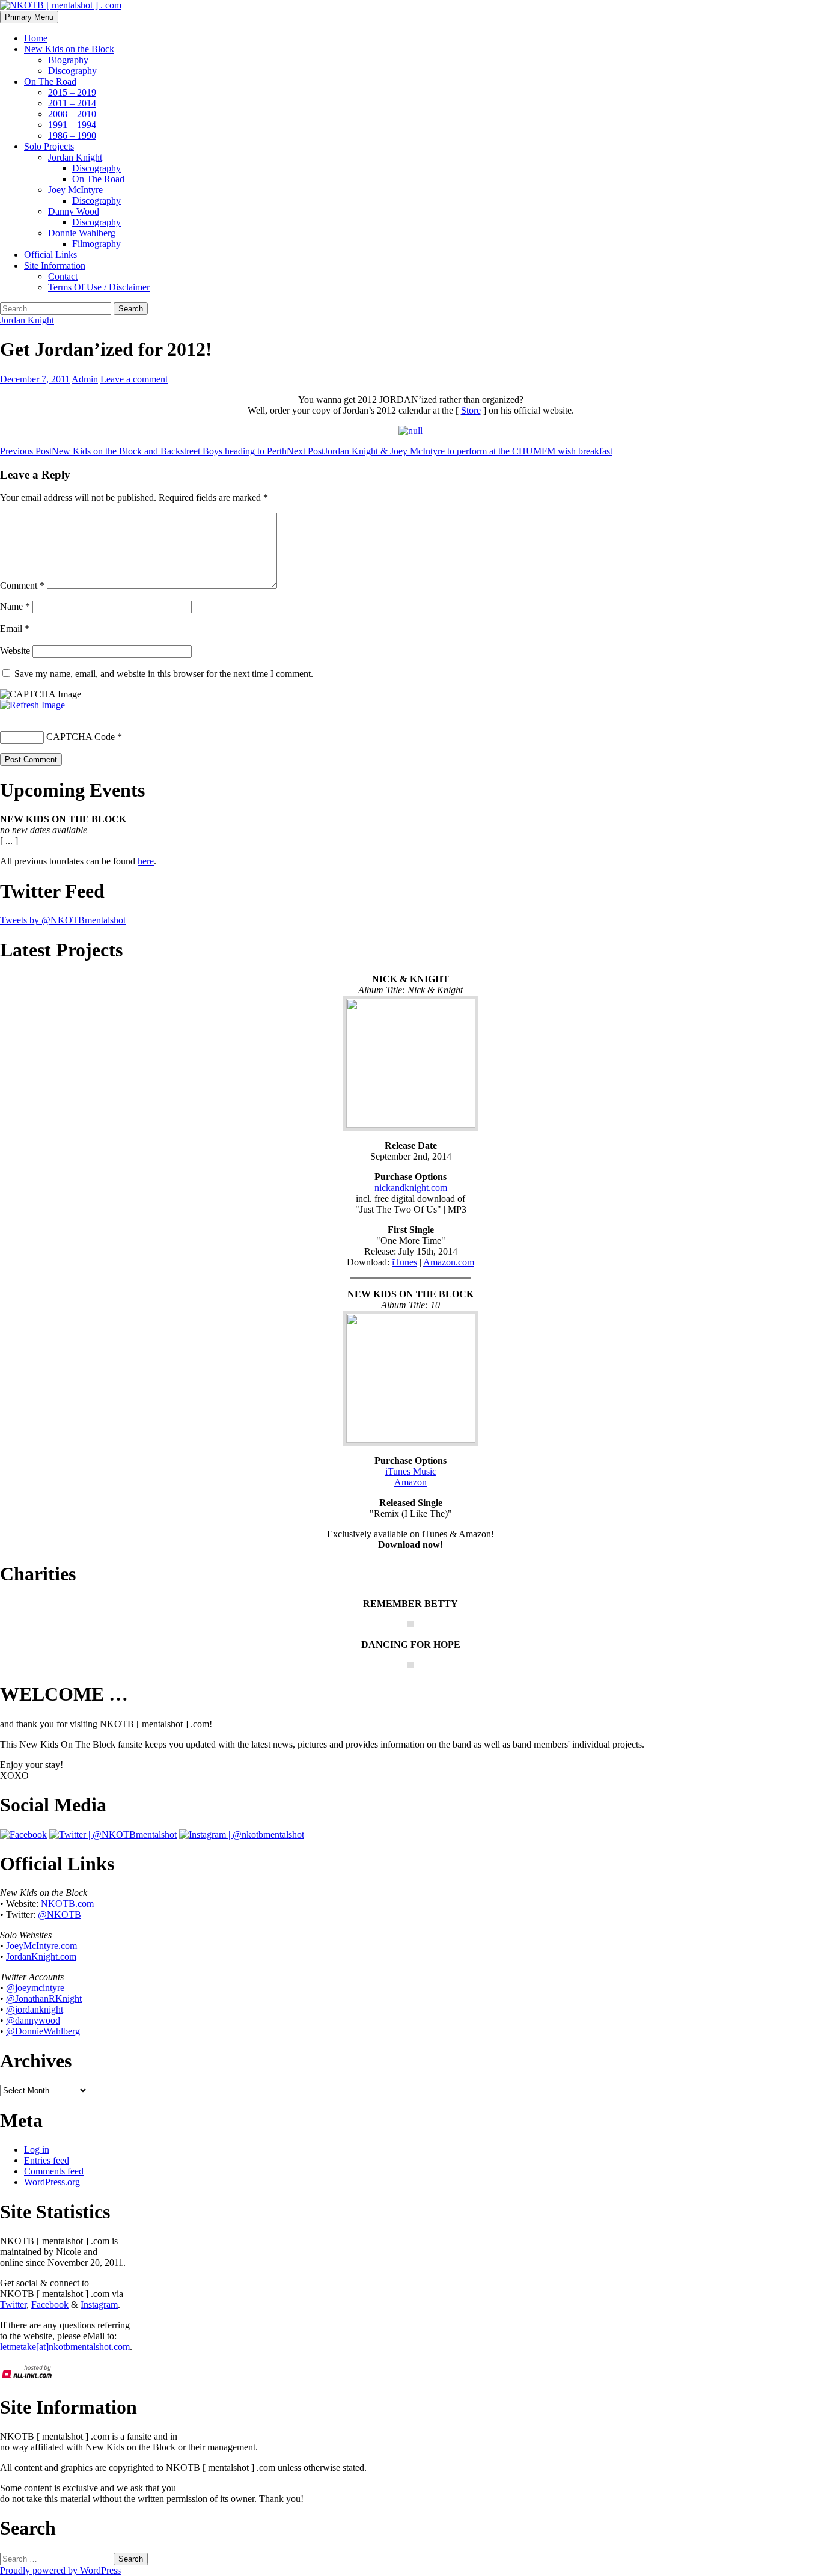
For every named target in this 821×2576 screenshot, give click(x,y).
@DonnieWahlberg (43, 2031)
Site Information (55, 265)
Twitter (13, 2305)
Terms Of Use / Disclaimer (99, 287)
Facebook (50, 2305)
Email (15, 629)
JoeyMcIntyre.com (41, 1946)
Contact (63, 276)
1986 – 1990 (72, 136)
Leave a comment (134, 379)
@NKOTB (60, 1914)
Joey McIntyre (75, 190)
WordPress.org (52, 2182)
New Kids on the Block (69, 49)
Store (471, 410)
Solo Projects (49, 146)
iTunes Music (411, 1471)
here (146, 861)
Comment (22, 585)
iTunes (404, 1262)
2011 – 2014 (72, 103)
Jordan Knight (75, 157)
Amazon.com (449, 1262)
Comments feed (54, 2171)
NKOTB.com (67, 1904)
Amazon (410, 1482)
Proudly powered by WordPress (60, 2570)
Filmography (96, 244)
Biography (68, 60)
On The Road (50, 81)
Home (36, 38)
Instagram (99, 2305)
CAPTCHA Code (81, 737)
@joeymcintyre (35, 1988)
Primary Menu (29, 17)
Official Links (50, 255)
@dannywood (33, 2020)
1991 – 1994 (72, 125)
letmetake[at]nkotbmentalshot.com (65, 2347)
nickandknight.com (411, 1188)
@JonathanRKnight (44, 1999)
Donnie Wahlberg (82, 233)
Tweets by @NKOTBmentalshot (63, 920)
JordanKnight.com (41, 1956)
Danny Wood (74, 211)
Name (15, 606)
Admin (85, 379)
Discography (72, 71)
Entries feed (47, 2160)
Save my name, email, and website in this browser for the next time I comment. (164, 674)
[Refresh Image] (32, 705)
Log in (37, 2149)
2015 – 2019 (72, 92)
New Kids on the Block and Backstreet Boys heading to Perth (143, 451)
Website (15, 651)
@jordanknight (35, 2009)
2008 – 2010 (72, 114)
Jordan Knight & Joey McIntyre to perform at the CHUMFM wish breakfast (450, 451)
